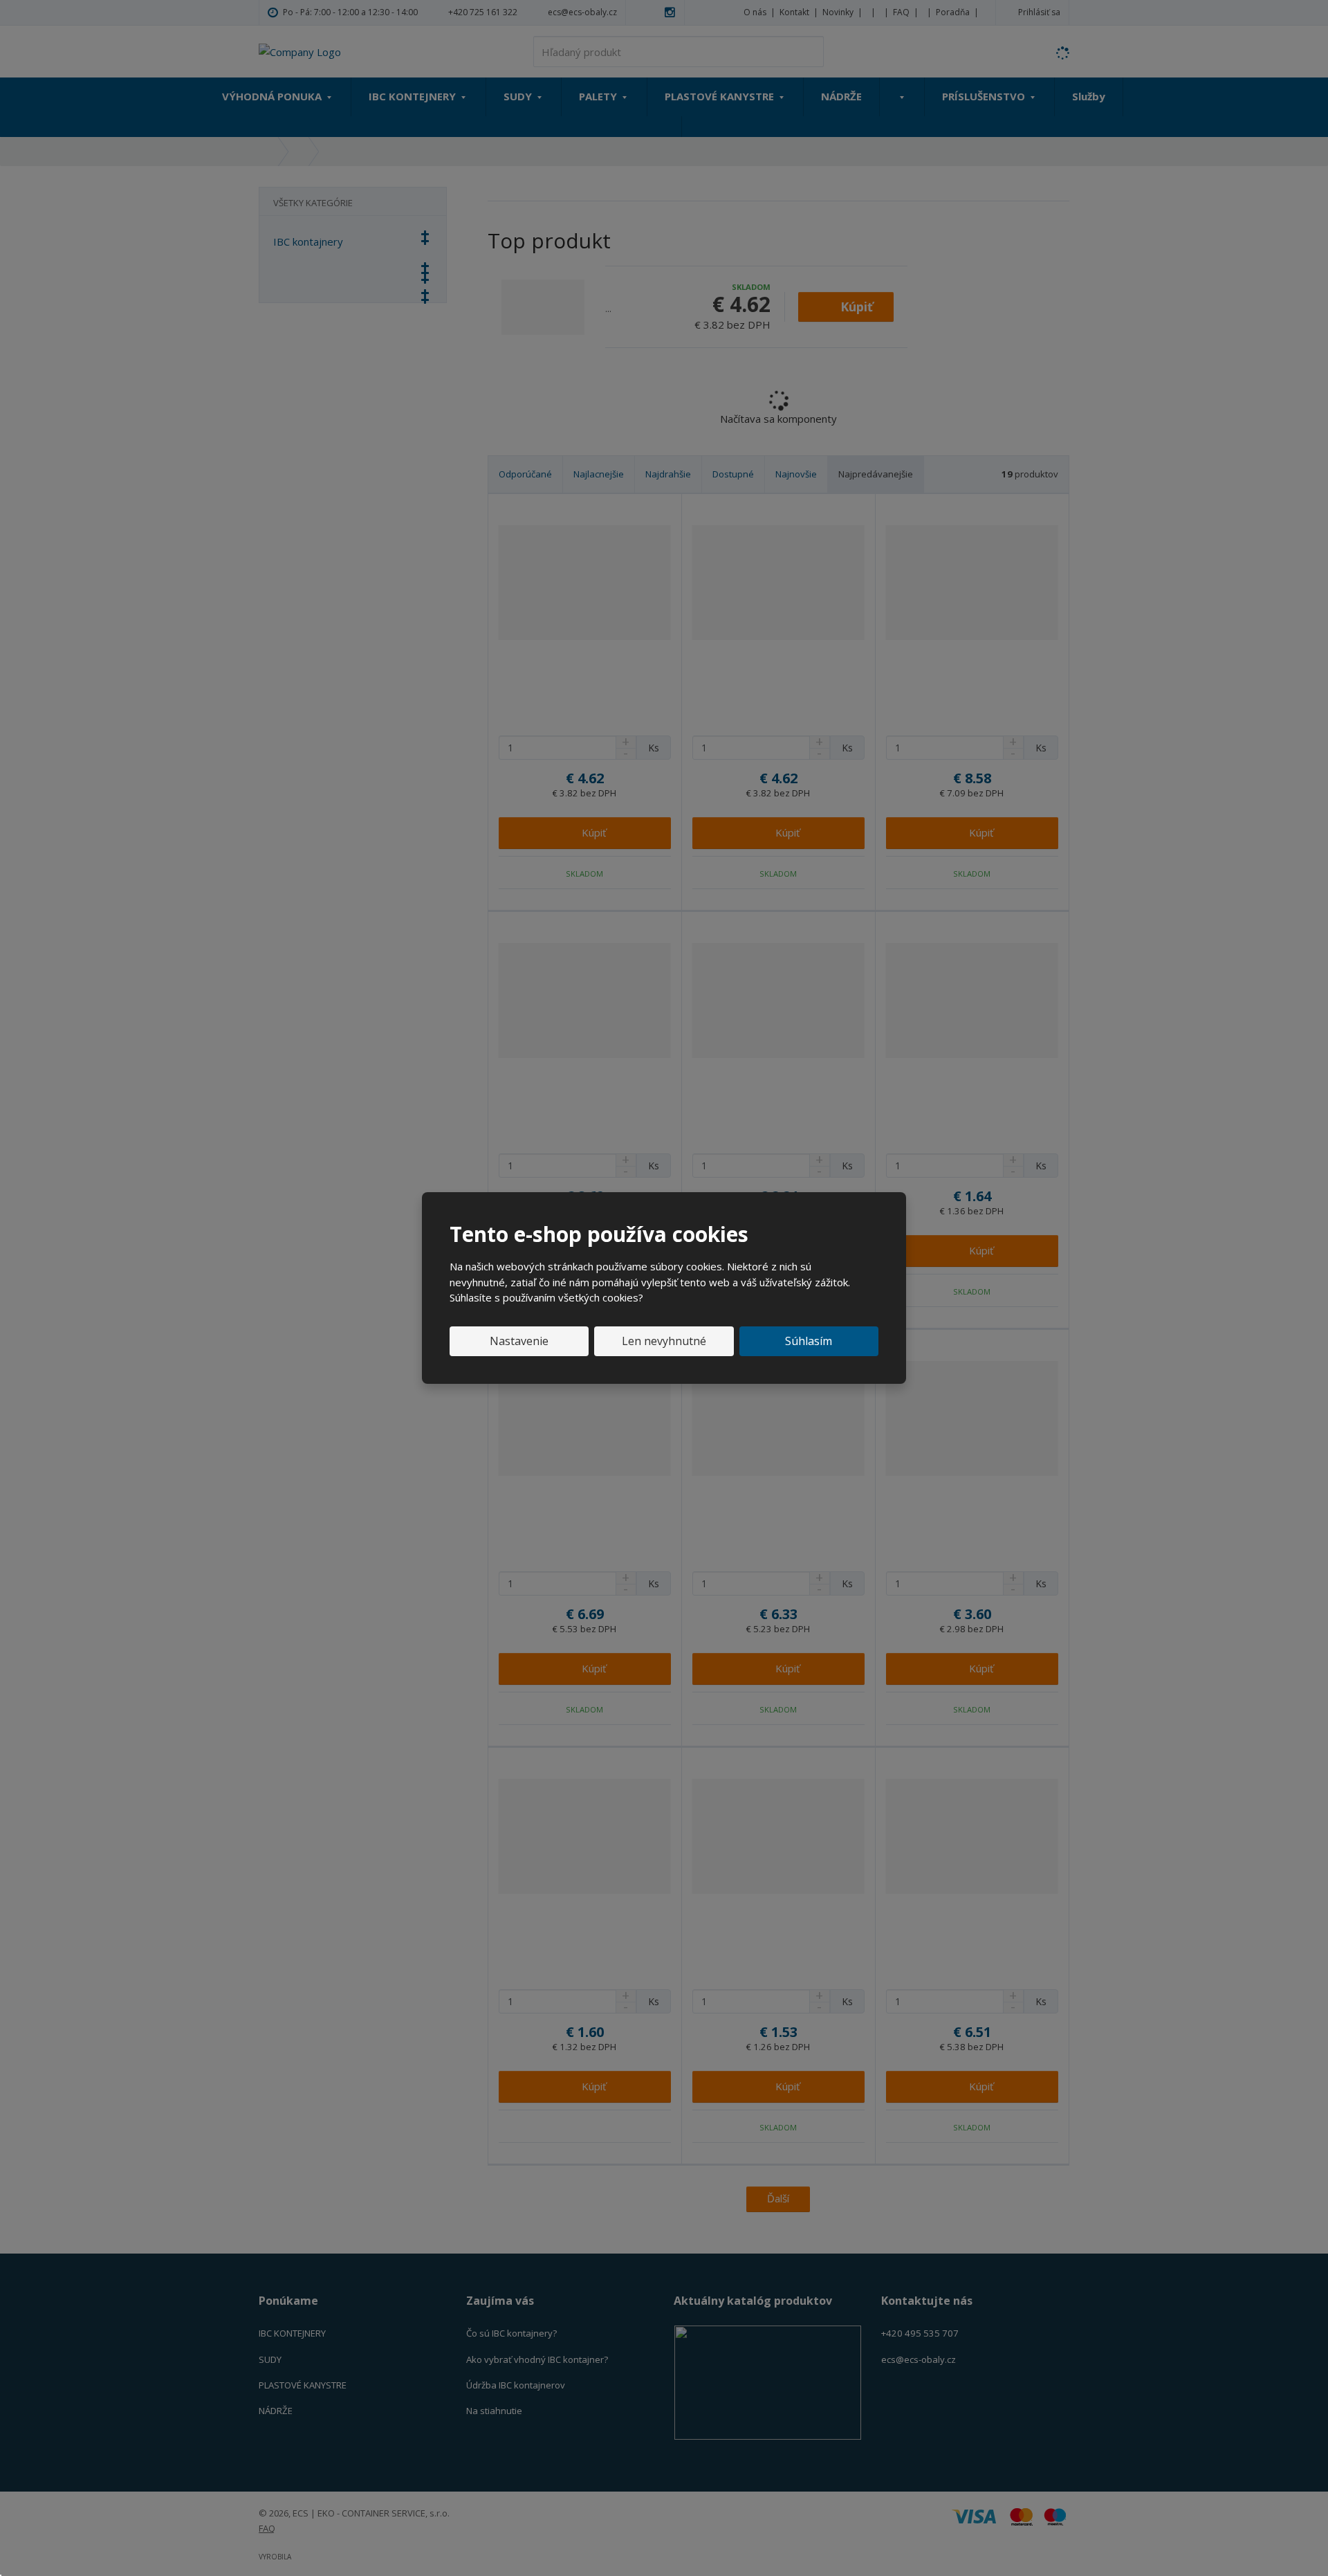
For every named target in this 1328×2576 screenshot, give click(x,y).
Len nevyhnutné (664, 1341)
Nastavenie (519, 1341)
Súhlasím (809, 1341)
